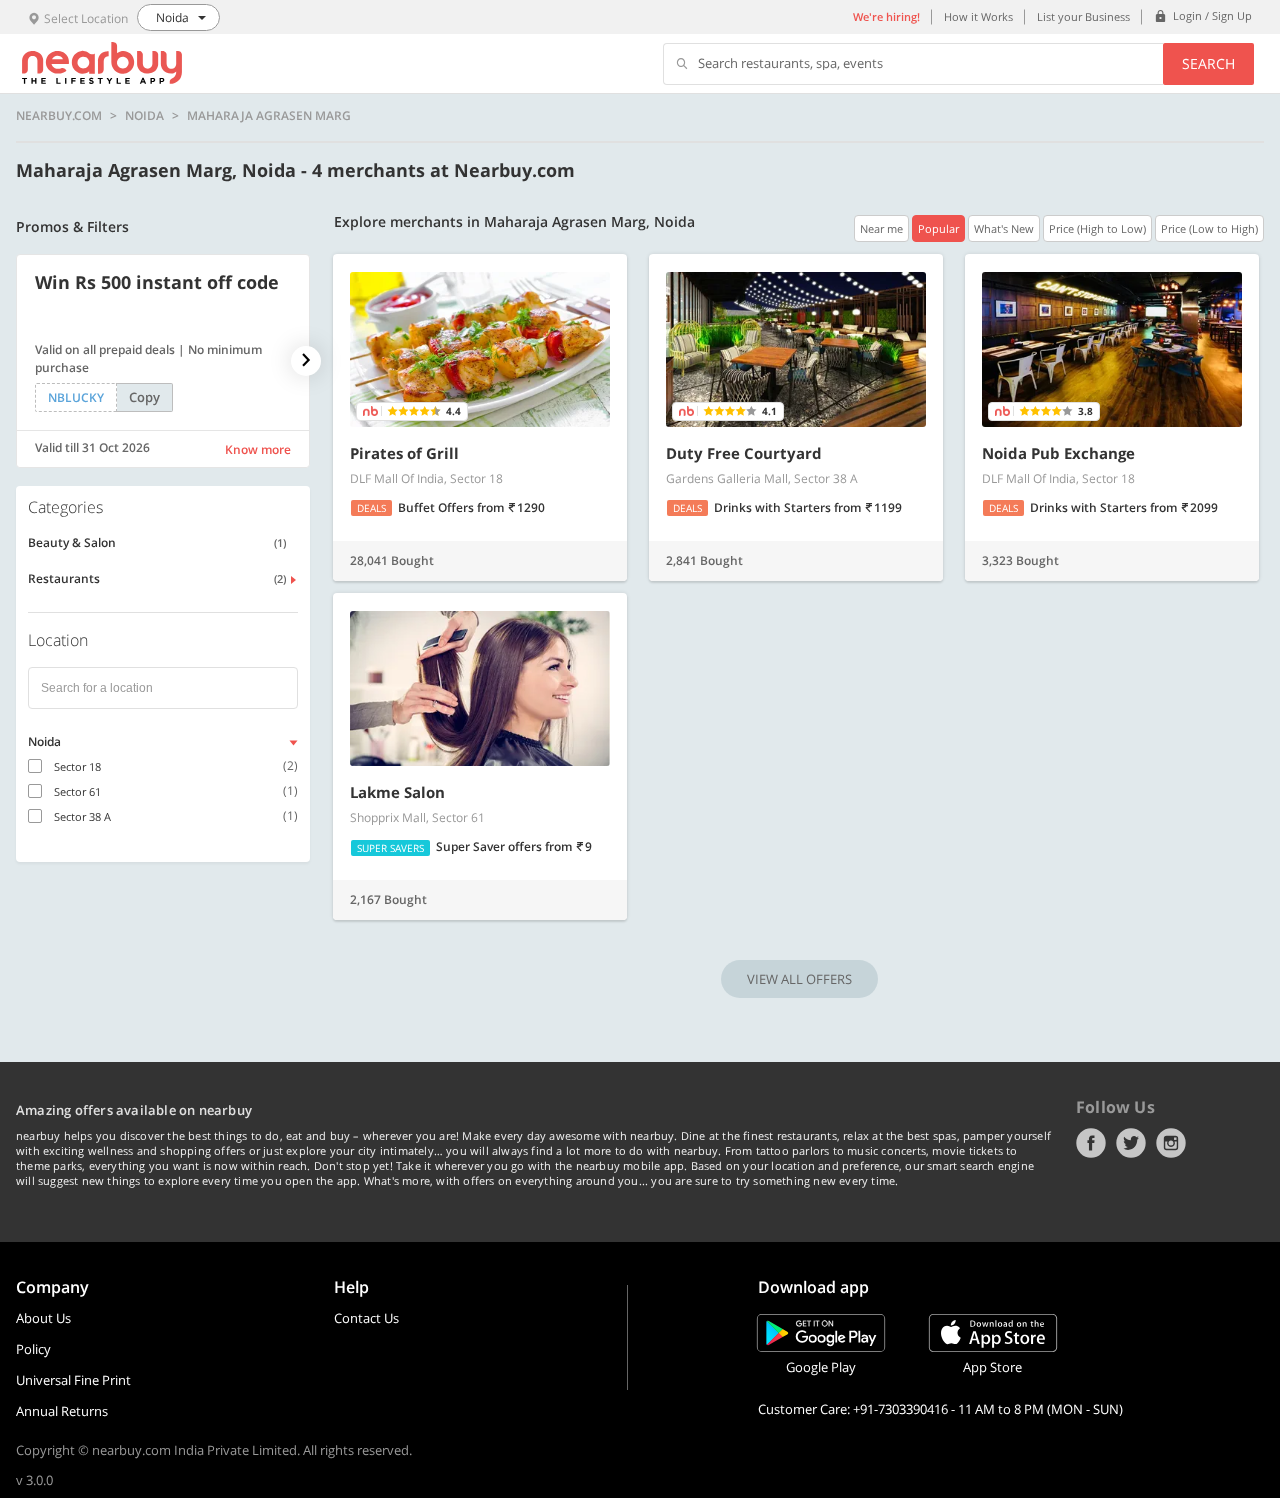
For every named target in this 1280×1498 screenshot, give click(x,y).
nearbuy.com (59, 116)
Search (1208, 63)
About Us (43, 1318)
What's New (1004, 228)
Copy (144, 397)
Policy (33, 1349)
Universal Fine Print (73, 1380)
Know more (258, 449)
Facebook (1091, 1143)
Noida (144, 116)
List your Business (1083, 16)
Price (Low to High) (1209, 228)
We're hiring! (886, 16)
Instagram (1171, 1143)
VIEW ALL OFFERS (799, 979)
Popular (938, 228)
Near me (881, 228)
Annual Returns (62, 1411)
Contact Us (366, 1318)
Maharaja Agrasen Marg (269, 116)
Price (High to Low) (1097, 228)
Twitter (1131, 1143)
